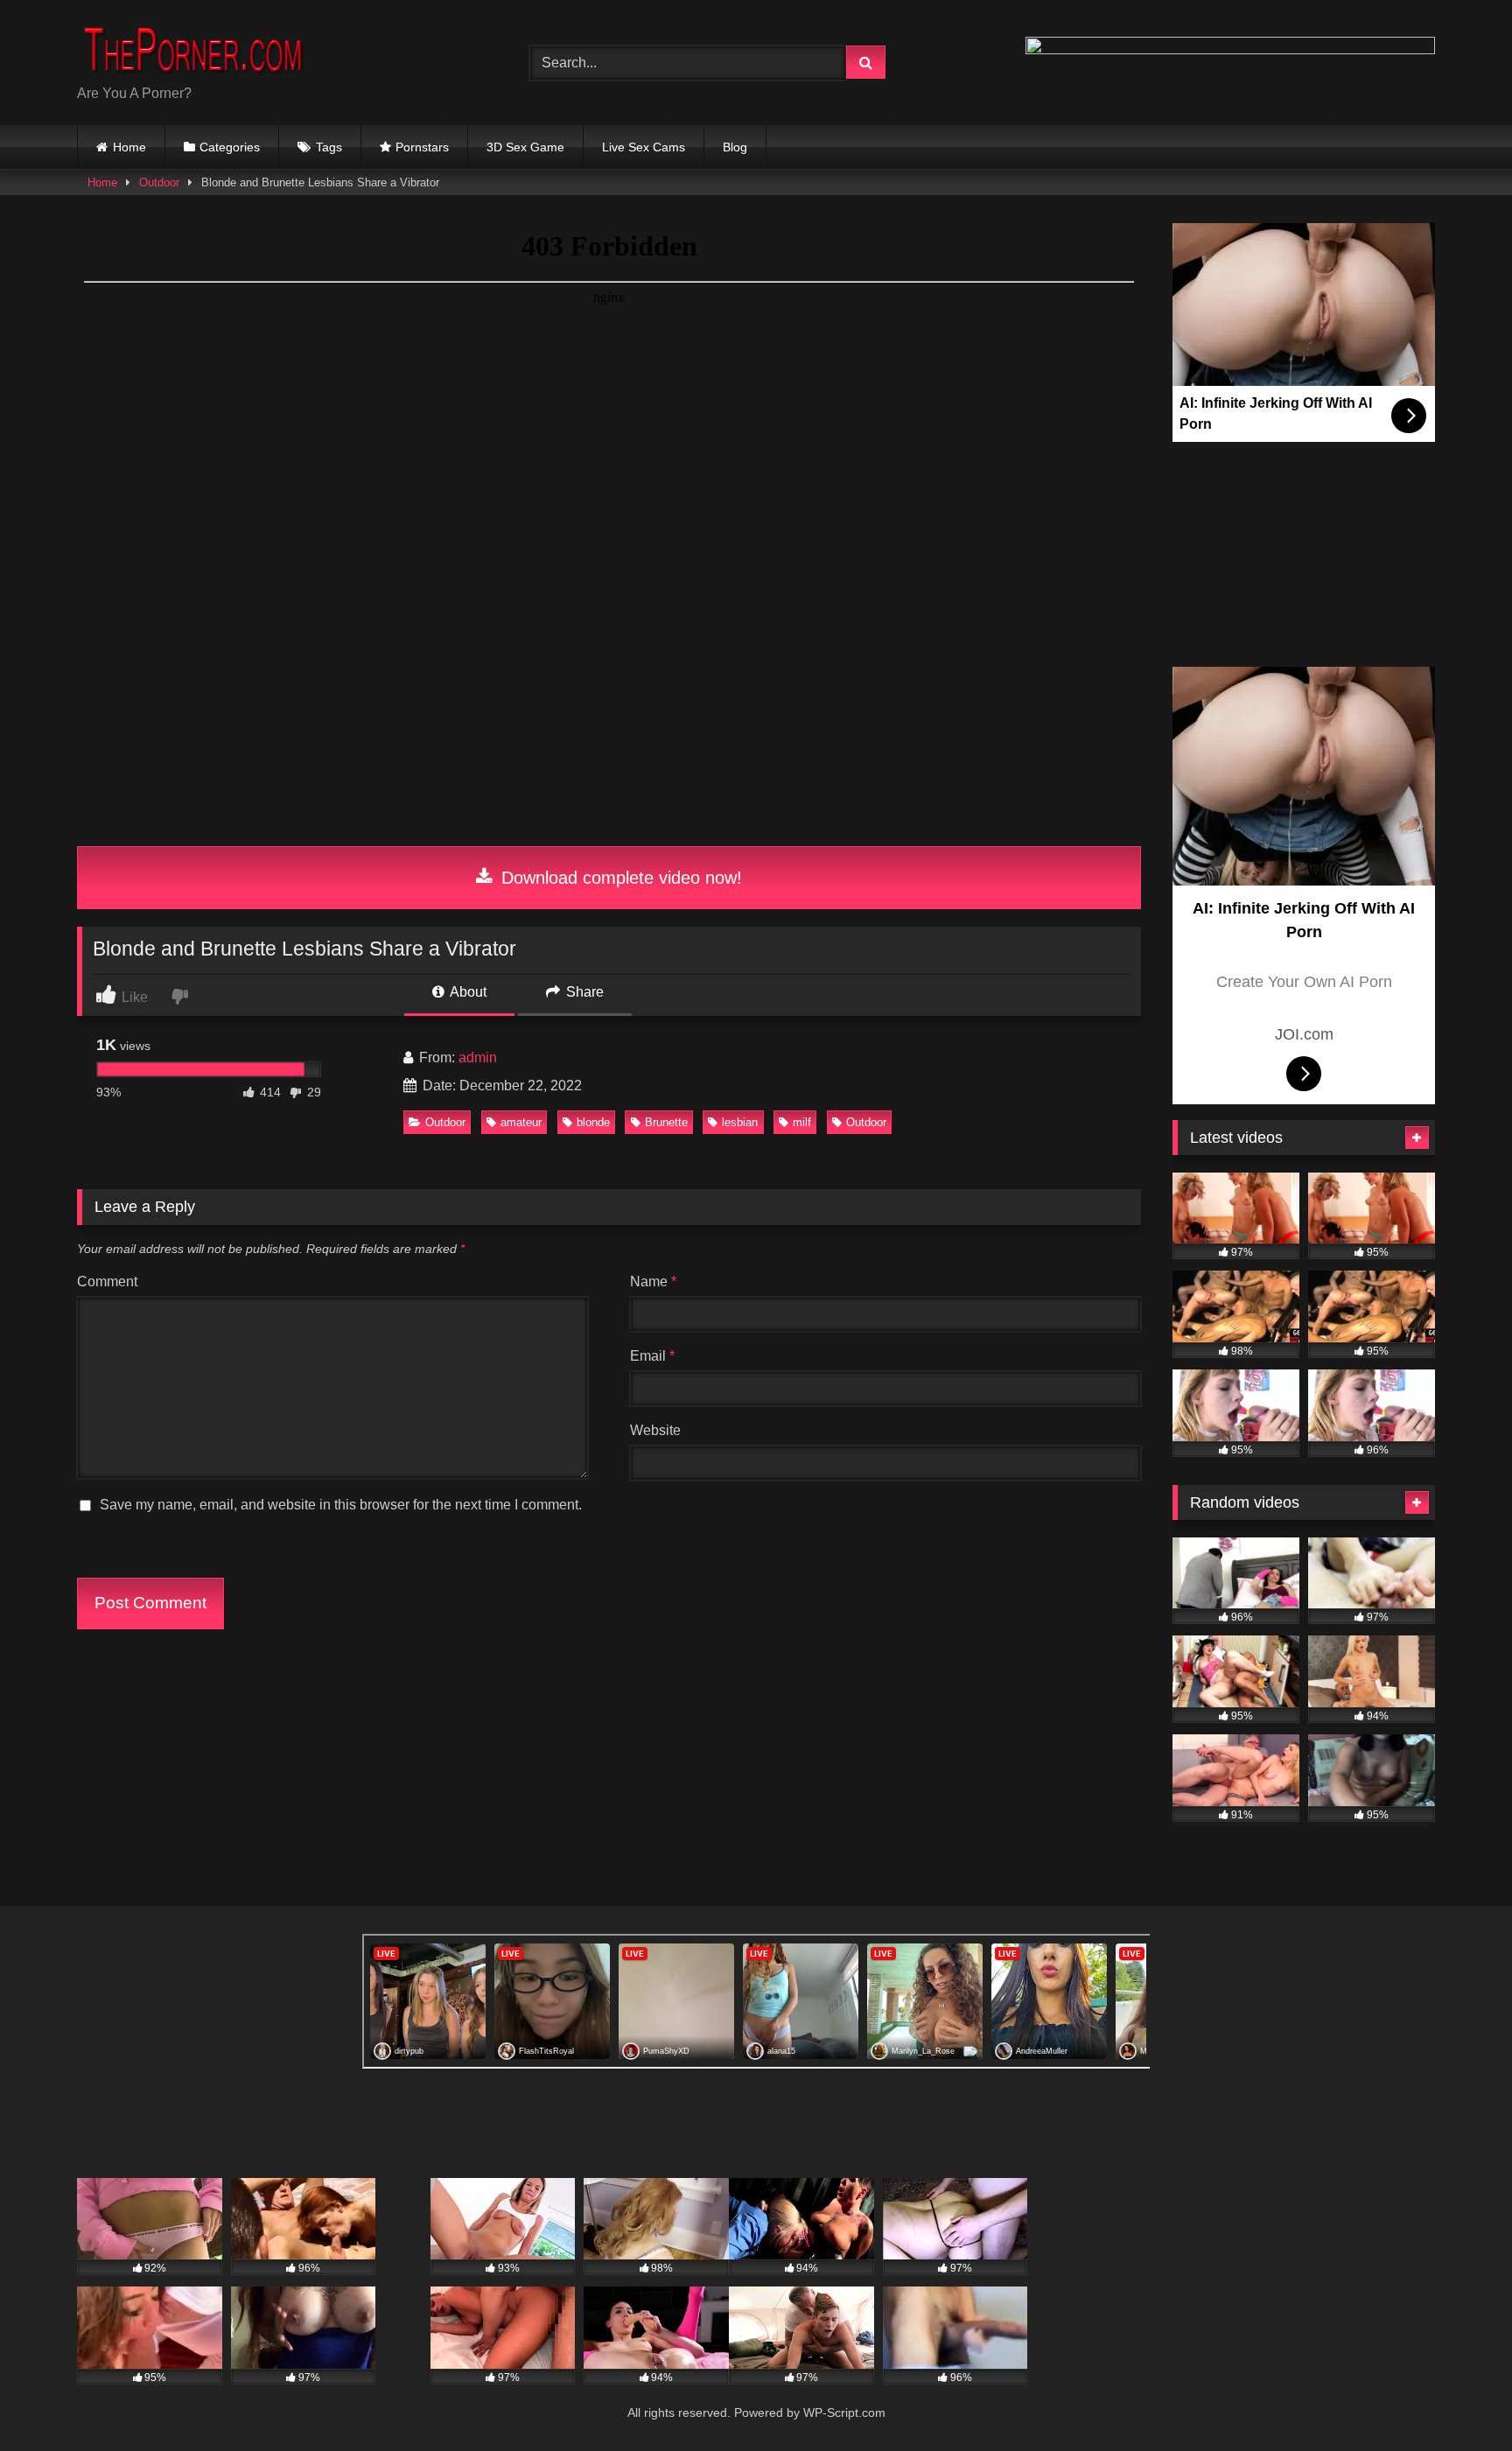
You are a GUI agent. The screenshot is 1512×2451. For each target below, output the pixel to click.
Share (583, 992)
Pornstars (422, 147)
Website (655, 1430)
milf (802, 1122)
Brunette (666, 1122)
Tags (329, 147)
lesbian (740, 1122)
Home (129, 147)
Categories (230, 147)
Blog (735, 147)
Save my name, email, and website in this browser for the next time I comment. (341, 1505)
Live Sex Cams (644, 147)
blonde (593, 1122)
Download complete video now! (619, 878)
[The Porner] (208, 49)
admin (478, 1057)
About (467, 992)
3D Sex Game (525, 147)
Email (652, 1356)
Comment (107, 1282)
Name (653, 1282)
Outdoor (159, 182)
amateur (521, 1122)
